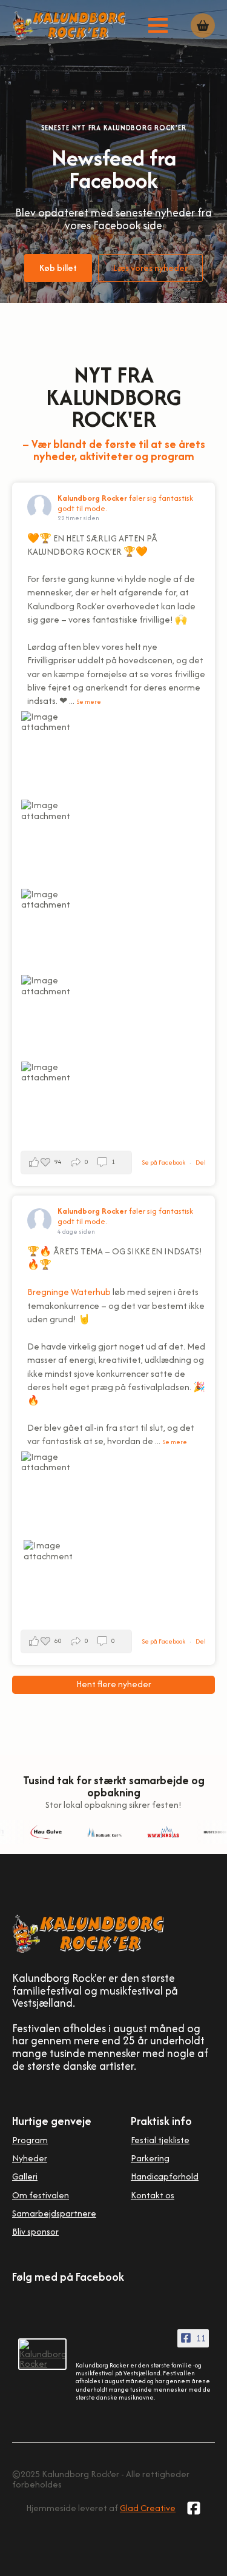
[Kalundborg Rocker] (42, 2354)
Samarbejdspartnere (54, 2213)
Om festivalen (41, 2195)
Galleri (25, 2176)
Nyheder (30, 2158)
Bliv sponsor (35, 2231)
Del (201, 1163)
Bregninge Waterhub (69, 1292)
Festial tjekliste (160, 2140)
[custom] (194, 2508)
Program (30, 2140)
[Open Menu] (158, 25)
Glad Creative (148, 2508)
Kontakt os (153, 2195)
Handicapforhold (165, 2176)
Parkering (150, 2158)
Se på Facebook (164, 1163)
